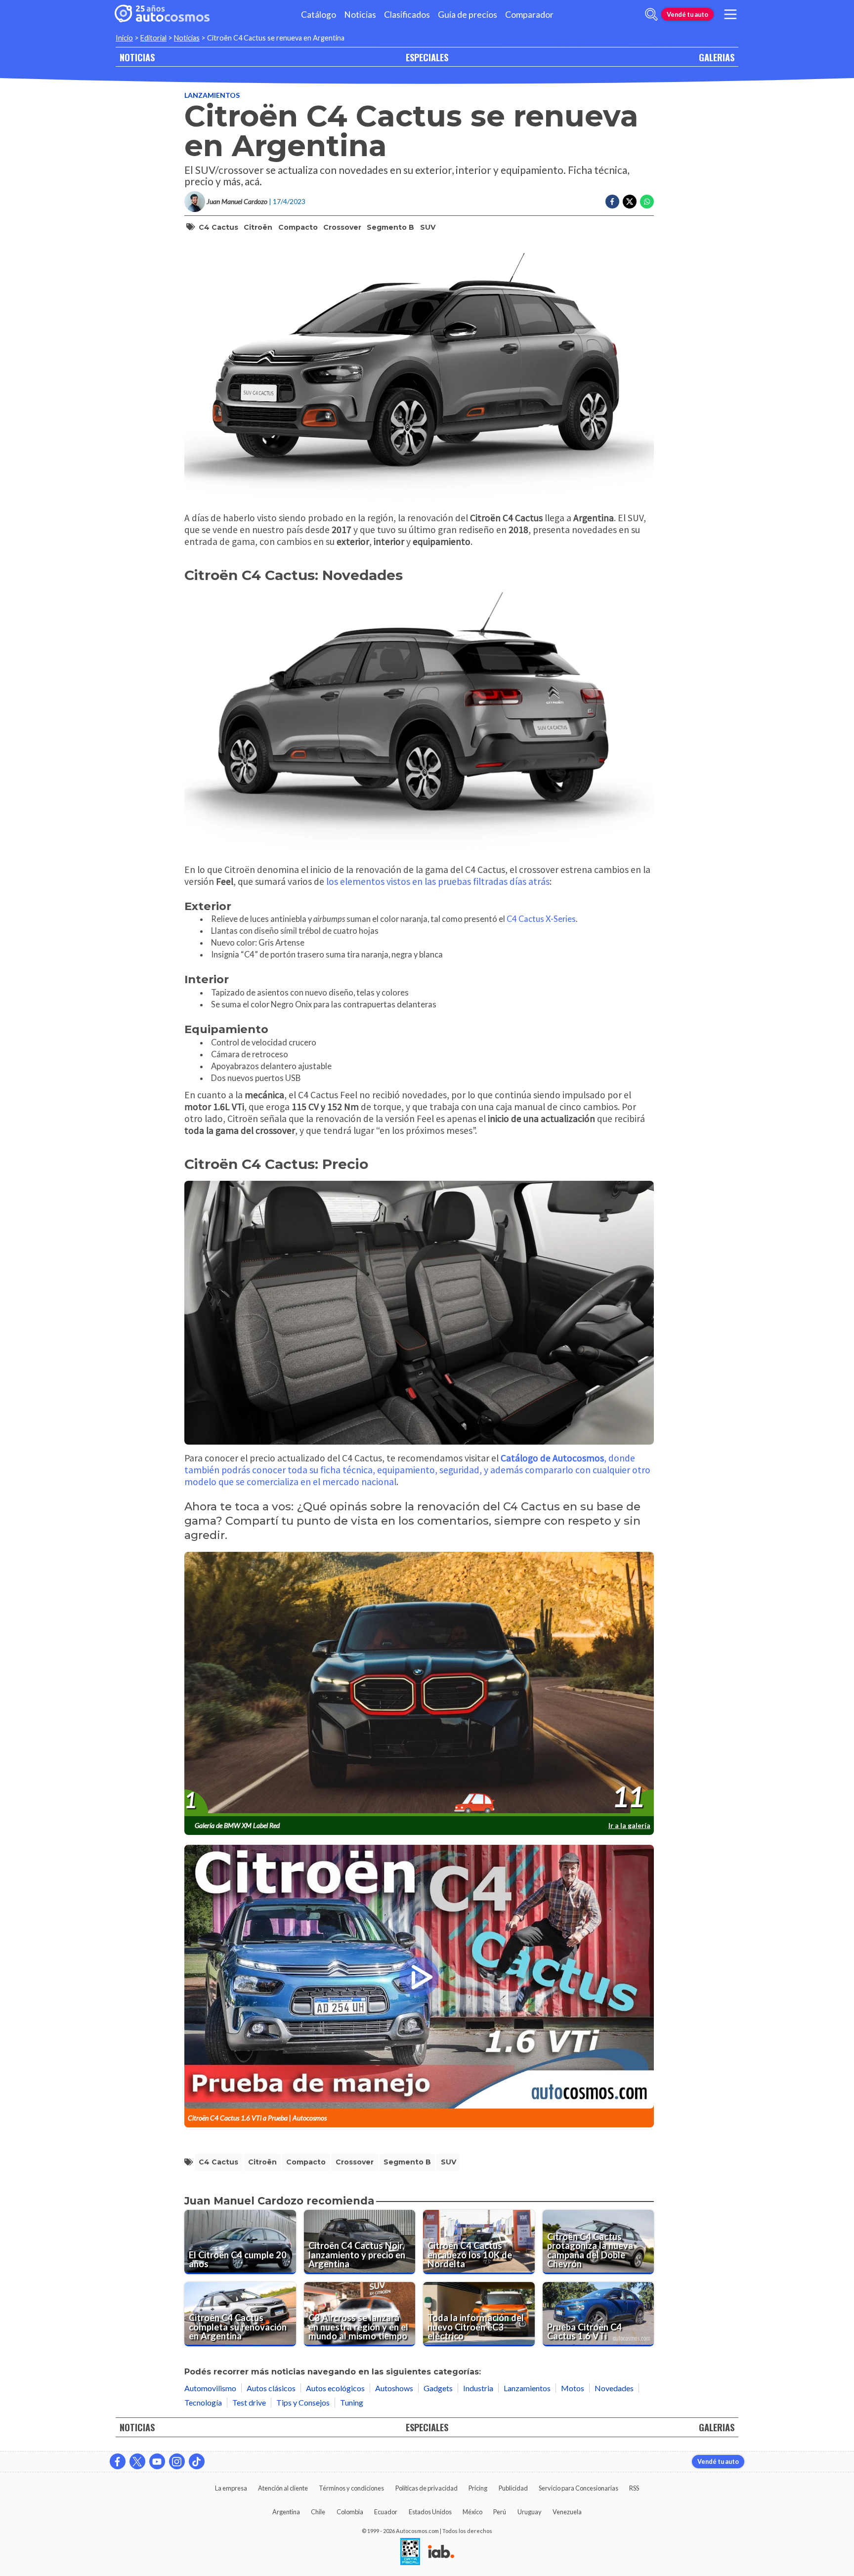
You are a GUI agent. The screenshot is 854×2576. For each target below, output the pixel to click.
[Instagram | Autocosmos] (177, 2461)
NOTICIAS (137, 57)
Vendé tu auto (687, 14)
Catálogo (319, 15)
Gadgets (438, 2388)
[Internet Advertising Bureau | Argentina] (441, 2552)
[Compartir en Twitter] (630, 202)
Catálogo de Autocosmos (552, 1458)
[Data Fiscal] (410, 2552)
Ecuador (386, 2512)
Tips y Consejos (303, 2402)
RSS (634, 2488)
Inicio (124, 38)
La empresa (231, 2488)
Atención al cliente (283, 2488)
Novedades (614, 2388)
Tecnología (203, 2402)
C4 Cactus (218, 227)
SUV (428, 227)
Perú (500, 2512)
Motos (573, 2388)
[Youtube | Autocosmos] (157, 2461)
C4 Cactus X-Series (541, 919)
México (472, 2512)
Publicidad (513, 2488)
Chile (318, 2512)
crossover (342, 227)
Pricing (478, 2488)
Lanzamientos (212, 95)
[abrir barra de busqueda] (651, 14)
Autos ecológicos (335, 2388)
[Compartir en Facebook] (612, 202)
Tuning (352, 2402)
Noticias (360, 15)
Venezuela (567, 2512)
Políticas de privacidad (427, 2488)
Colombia (350, 2512)
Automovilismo (210, 2388)
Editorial (153, 38)
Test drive (249, 2402)
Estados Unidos (430, 2512)
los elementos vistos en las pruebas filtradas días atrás (438, 881)
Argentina (286, 2512)
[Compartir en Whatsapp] (647, 202)
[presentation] (419, 1684)
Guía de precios (468, 15)
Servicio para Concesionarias (578, 2488)
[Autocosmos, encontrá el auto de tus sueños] (162, 14)
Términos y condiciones (351, 2488)
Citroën (258, 227)
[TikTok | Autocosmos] (197, 2461)
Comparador (529, 15)
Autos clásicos (271, 2388)
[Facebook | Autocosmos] (118, 2461)
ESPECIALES (427, 57)
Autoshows (394, 2388)
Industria (478, 2388)
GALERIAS (717, 57)
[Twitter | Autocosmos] (137, 2461)
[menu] (730, 14)
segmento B (390, 227)
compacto (298, 227)
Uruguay (530, 2512)
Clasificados (407, 15)
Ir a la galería (629, 1825)
